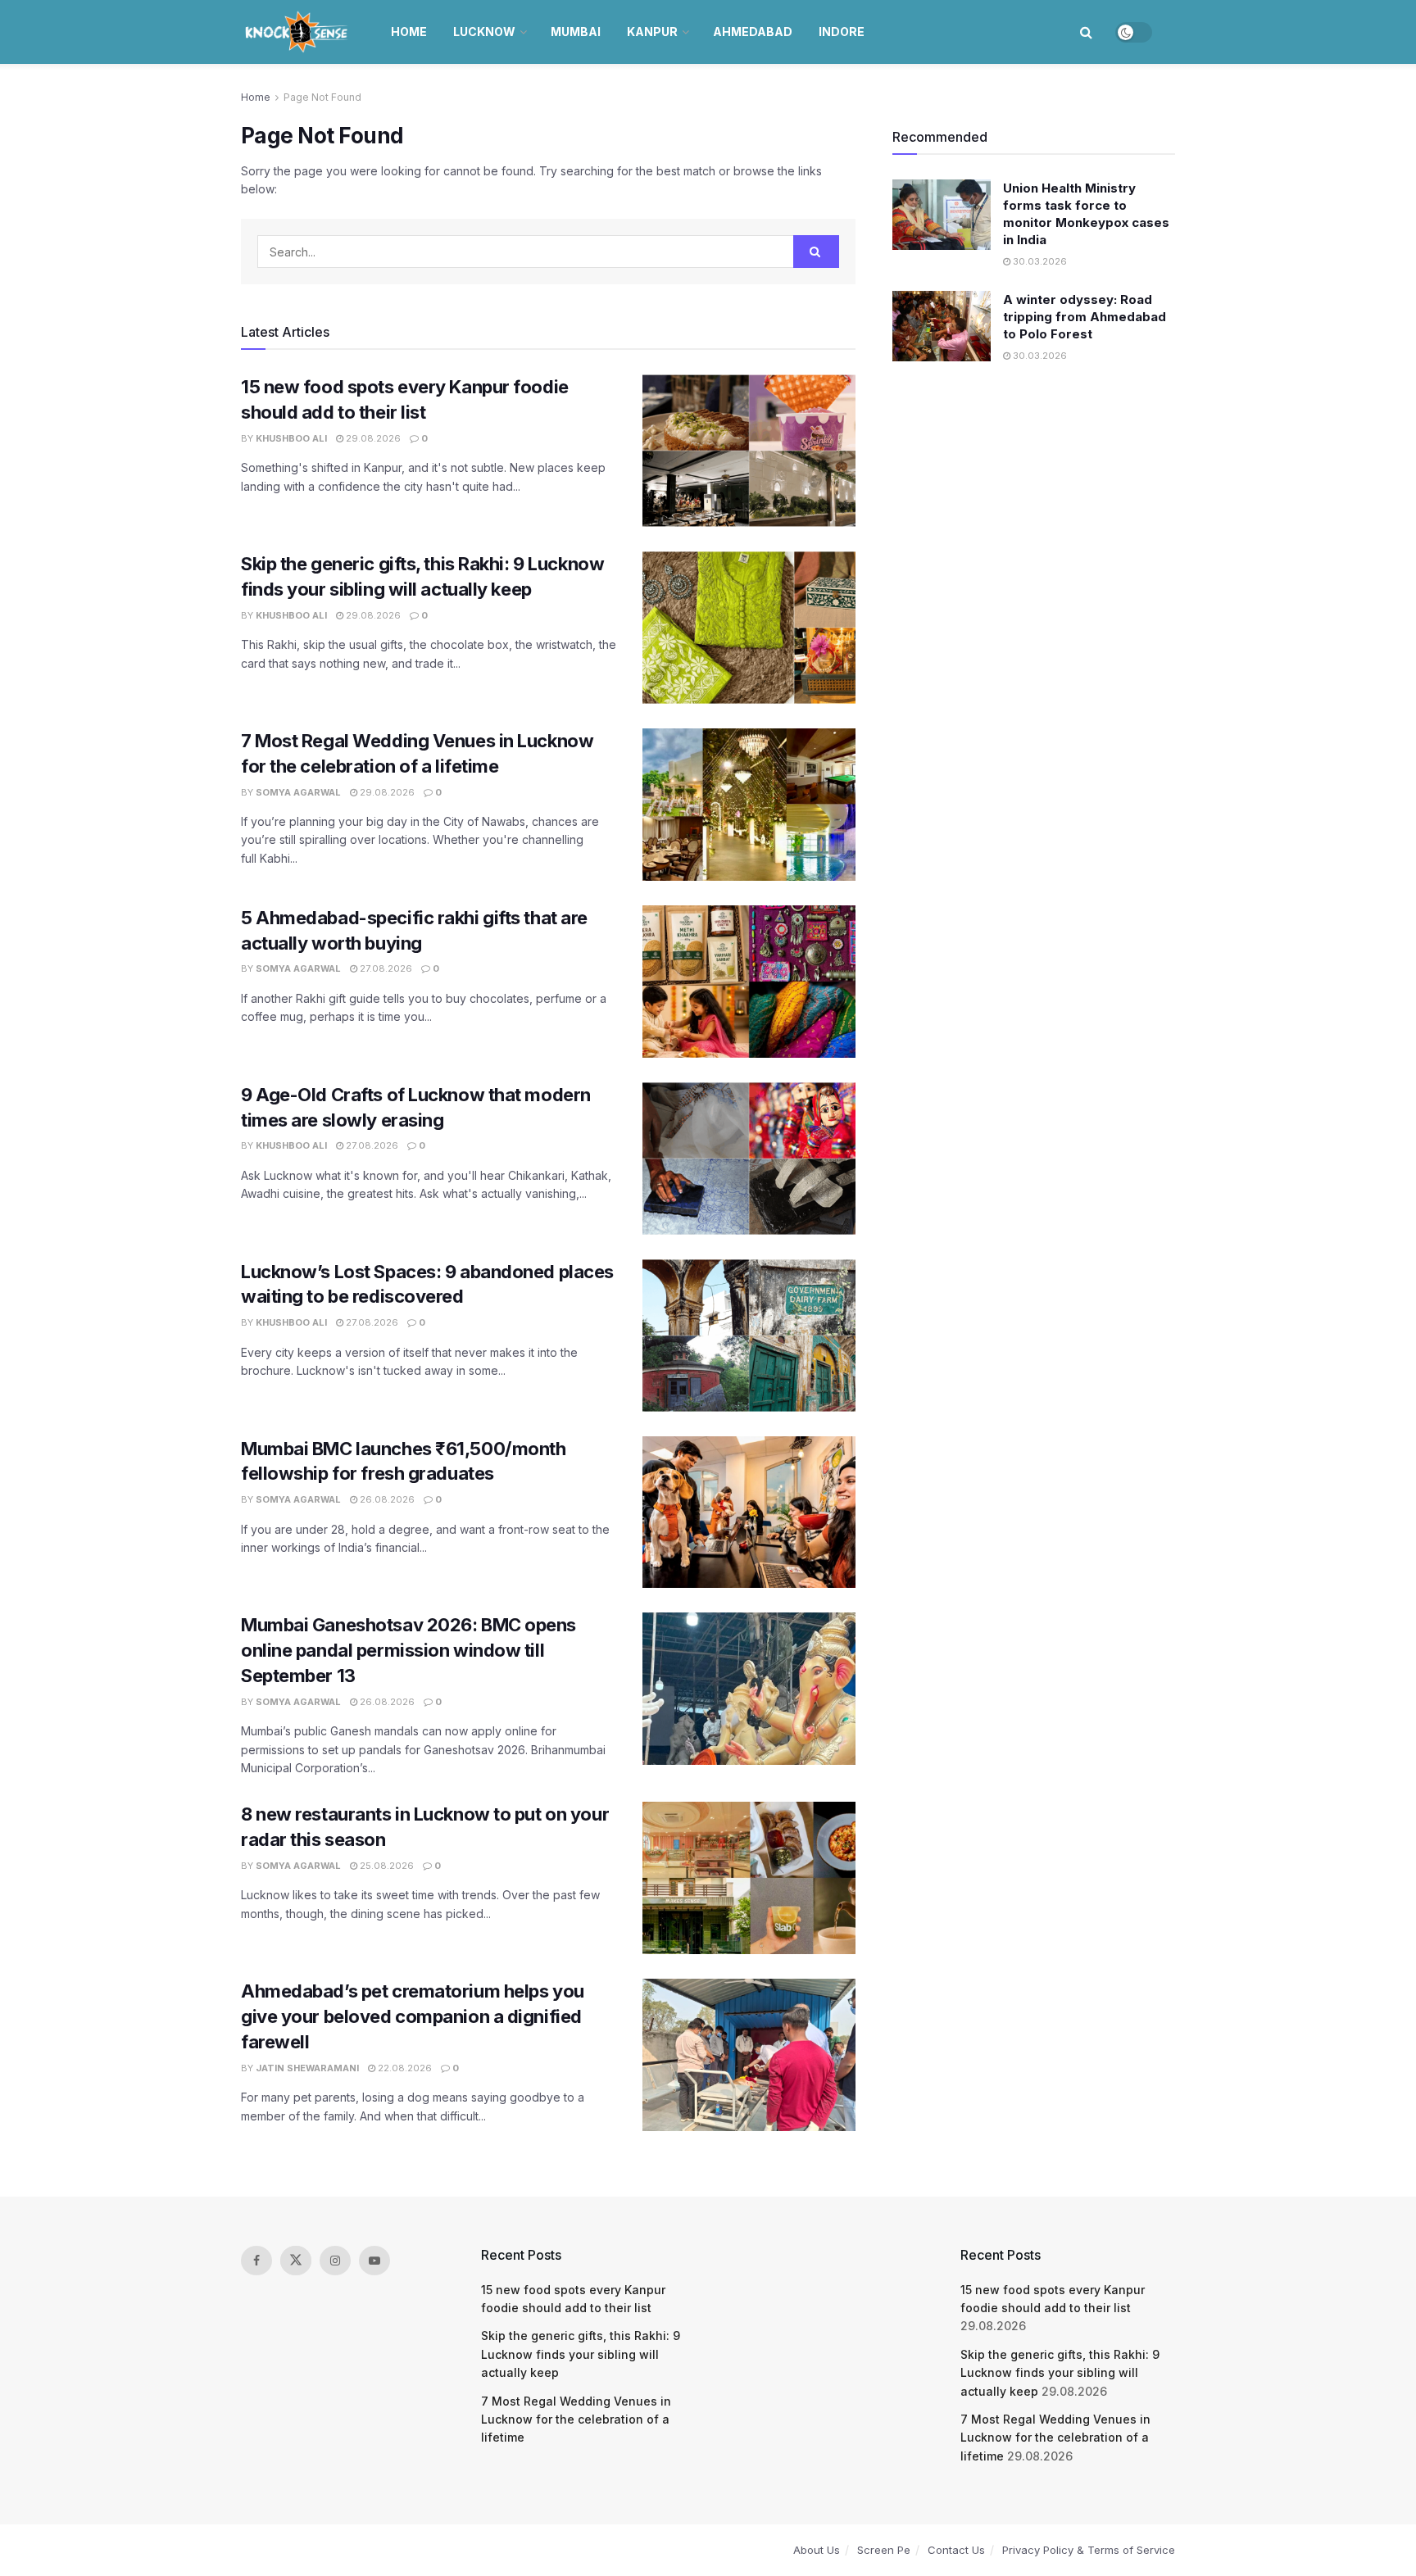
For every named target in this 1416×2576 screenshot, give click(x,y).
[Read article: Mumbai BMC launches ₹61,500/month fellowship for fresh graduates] (749, 1512)
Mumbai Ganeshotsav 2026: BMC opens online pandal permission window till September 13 (408, 1650)
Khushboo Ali (291, 438)
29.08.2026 (372, 438)
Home (409, 32)
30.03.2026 (1039, 261)
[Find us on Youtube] (374, 2261)
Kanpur (652, 32)
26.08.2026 (386, 1499)
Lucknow (484, 32)
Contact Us (956, 2550)
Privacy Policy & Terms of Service (1089, 2550)
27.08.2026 (385, 968)
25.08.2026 (386, 1866)
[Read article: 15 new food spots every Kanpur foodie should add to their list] (749, 451)
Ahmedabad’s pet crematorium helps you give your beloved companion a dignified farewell (413, 2016)
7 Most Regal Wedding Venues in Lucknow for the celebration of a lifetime (576, 2420)
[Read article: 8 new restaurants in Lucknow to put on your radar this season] (749, 1878)
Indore (842, 32)
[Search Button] (1086, 32)
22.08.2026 (404, 2068)
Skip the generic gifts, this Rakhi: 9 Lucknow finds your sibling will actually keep (581, 2354)
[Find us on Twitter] (296, 2261)
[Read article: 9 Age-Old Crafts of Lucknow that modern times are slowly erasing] (749, 1159)
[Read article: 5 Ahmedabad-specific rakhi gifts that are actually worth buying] (749, 982)
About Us (817, 2550)
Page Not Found (322, 97)
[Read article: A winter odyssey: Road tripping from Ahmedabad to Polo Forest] (942, 326)
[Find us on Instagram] (335, 2261)
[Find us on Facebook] (256, 2261)
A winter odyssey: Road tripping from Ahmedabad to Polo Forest (1085, 317)
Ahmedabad (753, 32)
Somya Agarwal (298, 792)
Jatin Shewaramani (307, 2068)
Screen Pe (884, 2550)
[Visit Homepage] (298, 32)
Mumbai (576, 32)
